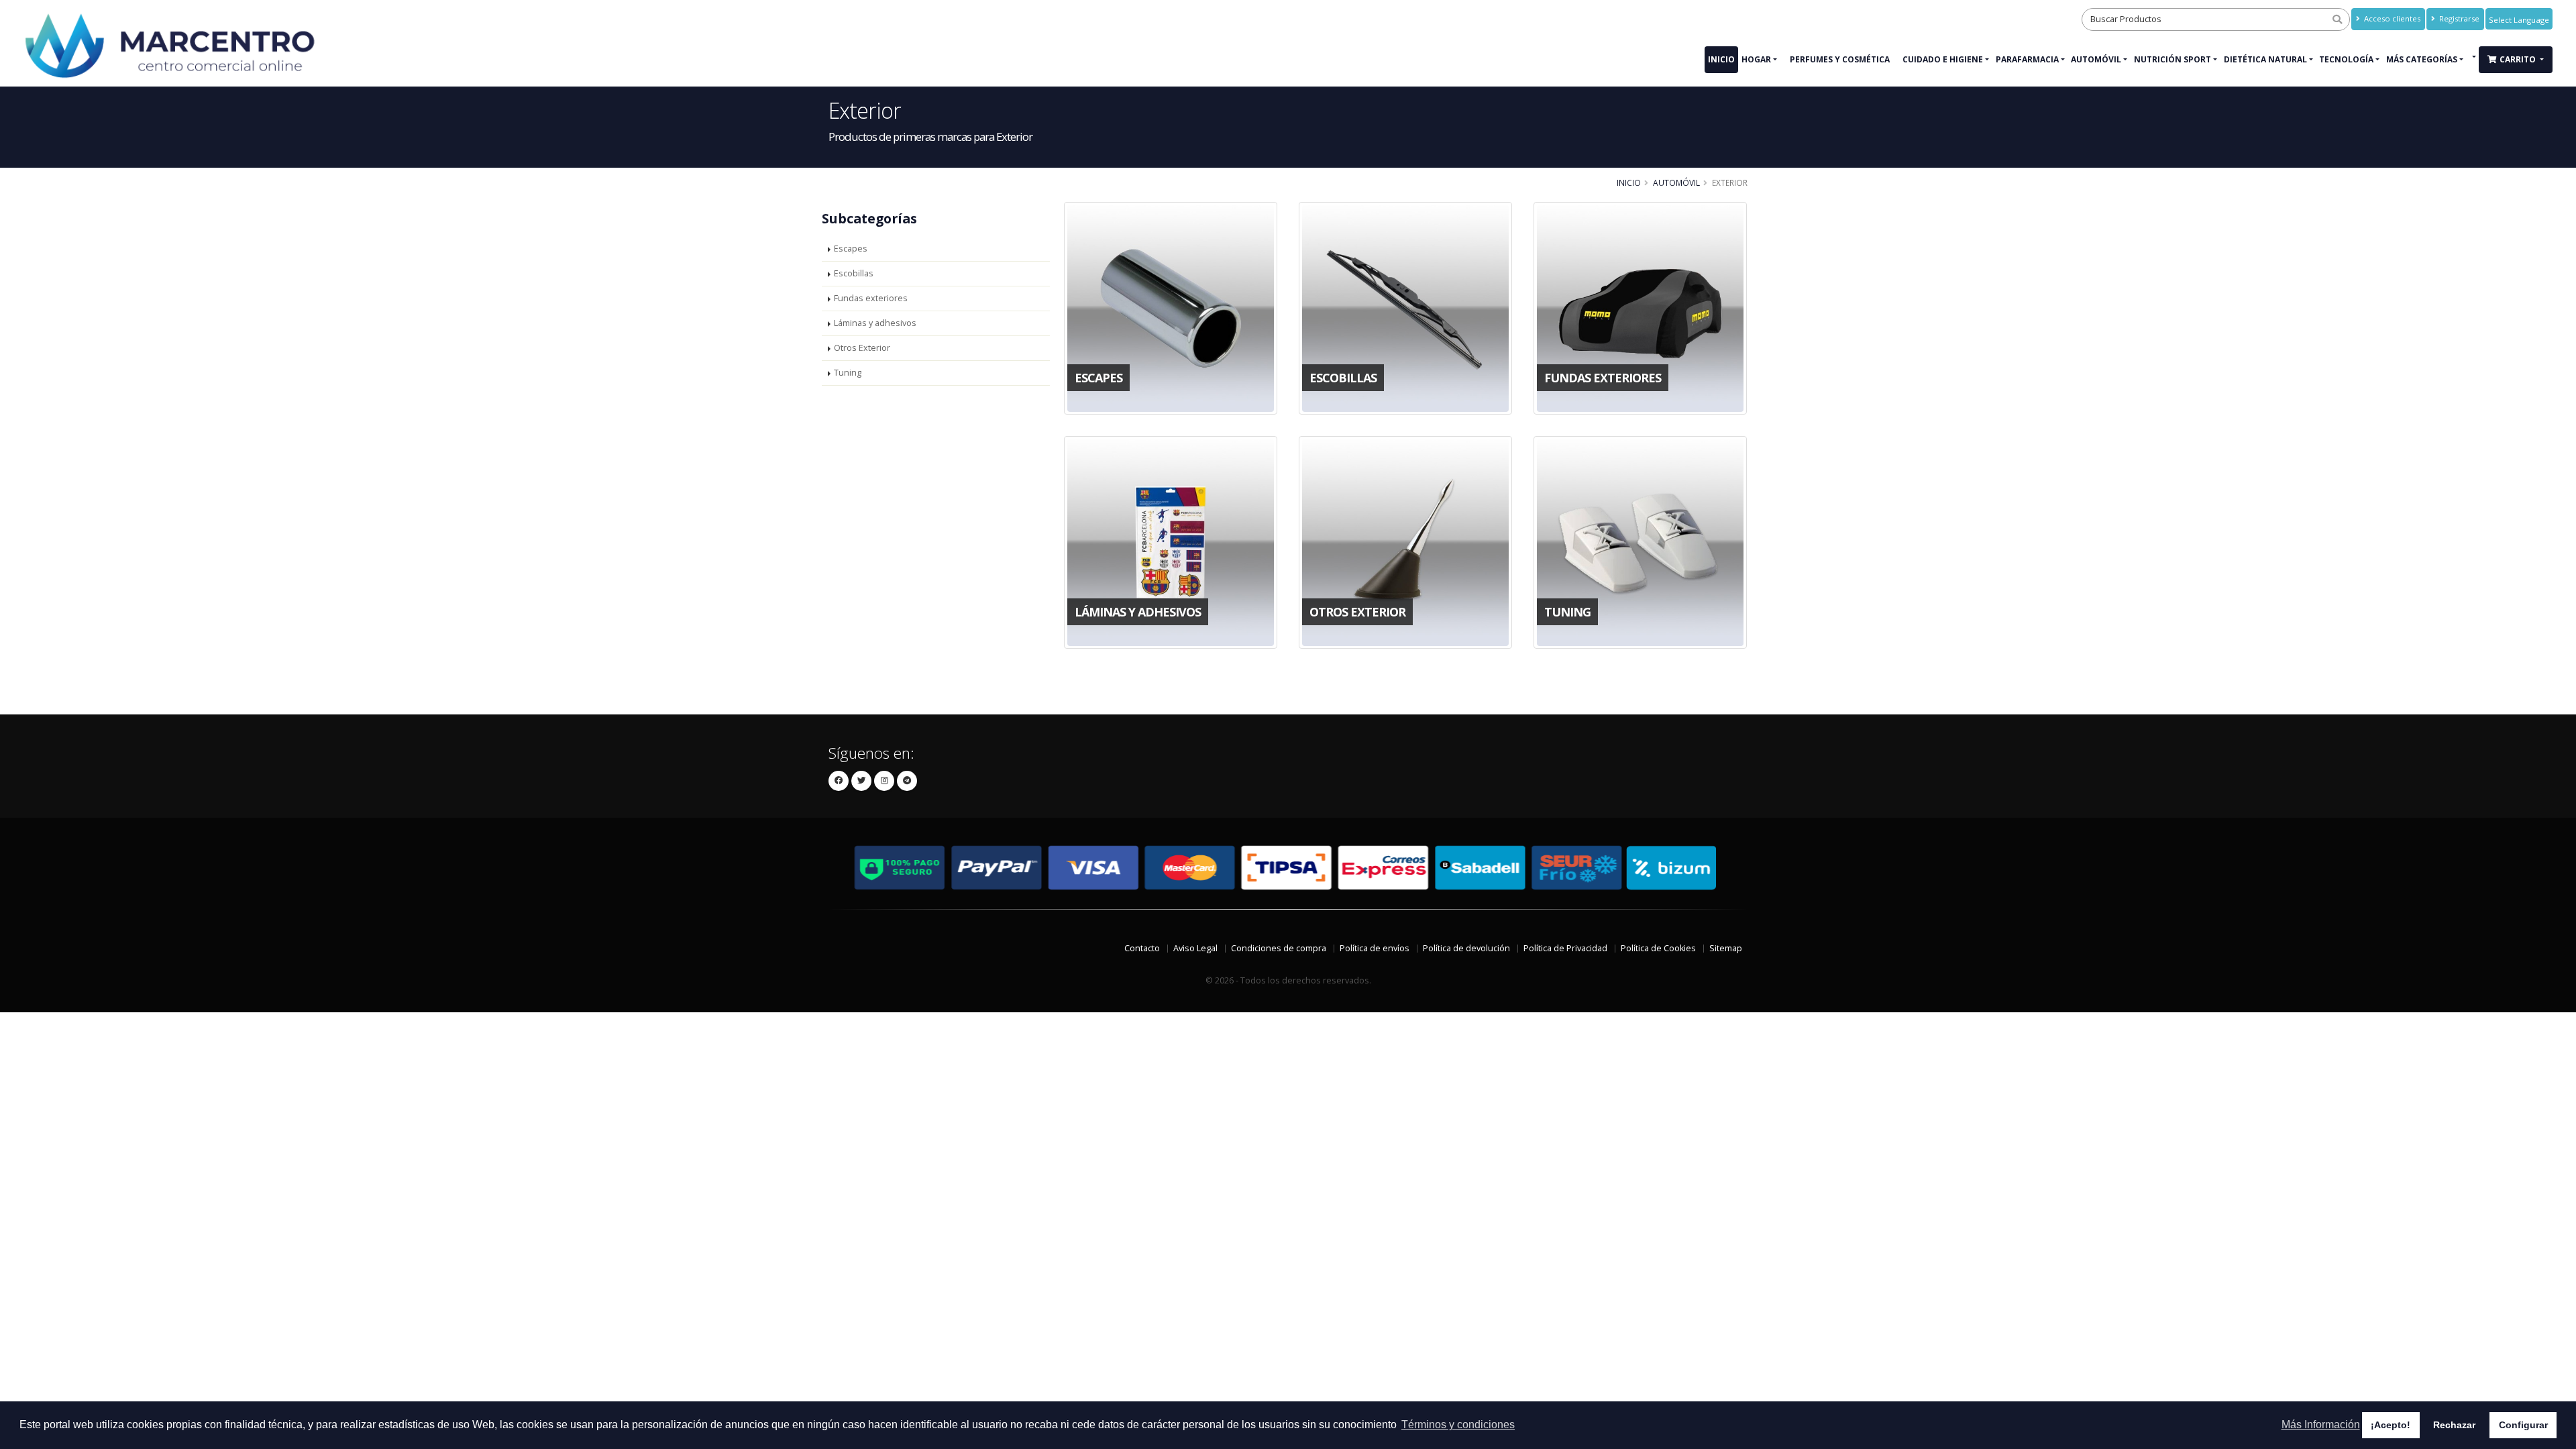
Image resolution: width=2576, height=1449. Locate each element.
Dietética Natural (2265, 59)
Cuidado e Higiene (1943, 59)
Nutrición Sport (2172, 59)
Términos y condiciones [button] (1458, 1425)
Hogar (1756, 59)
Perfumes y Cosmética (1840, 59)
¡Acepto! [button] (2391, 1425)
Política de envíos (1375, 948)
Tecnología (2346, 59)
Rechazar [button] (2454, 1425)
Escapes (851, 249)
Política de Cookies (1658, 948)
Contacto (1142, 948)
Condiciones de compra (1279, 948)
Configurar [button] (2523, 1425)
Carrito (2519, 59)
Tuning (848, 373)
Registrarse (2458, 18)
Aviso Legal (1195, 948)
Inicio (1721, 59)
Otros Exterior (862, 348)
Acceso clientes (2391, 18)
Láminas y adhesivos (875, 323)
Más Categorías (2422, 59)
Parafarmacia (2027, 59)
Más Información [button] (2321, 1425)
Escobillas (854, 273)
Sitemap (1726, 948)
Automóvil (2096, 59)
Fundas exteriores (871, 298)
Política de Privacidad (1565, 948)
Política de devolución (1466, 948)
